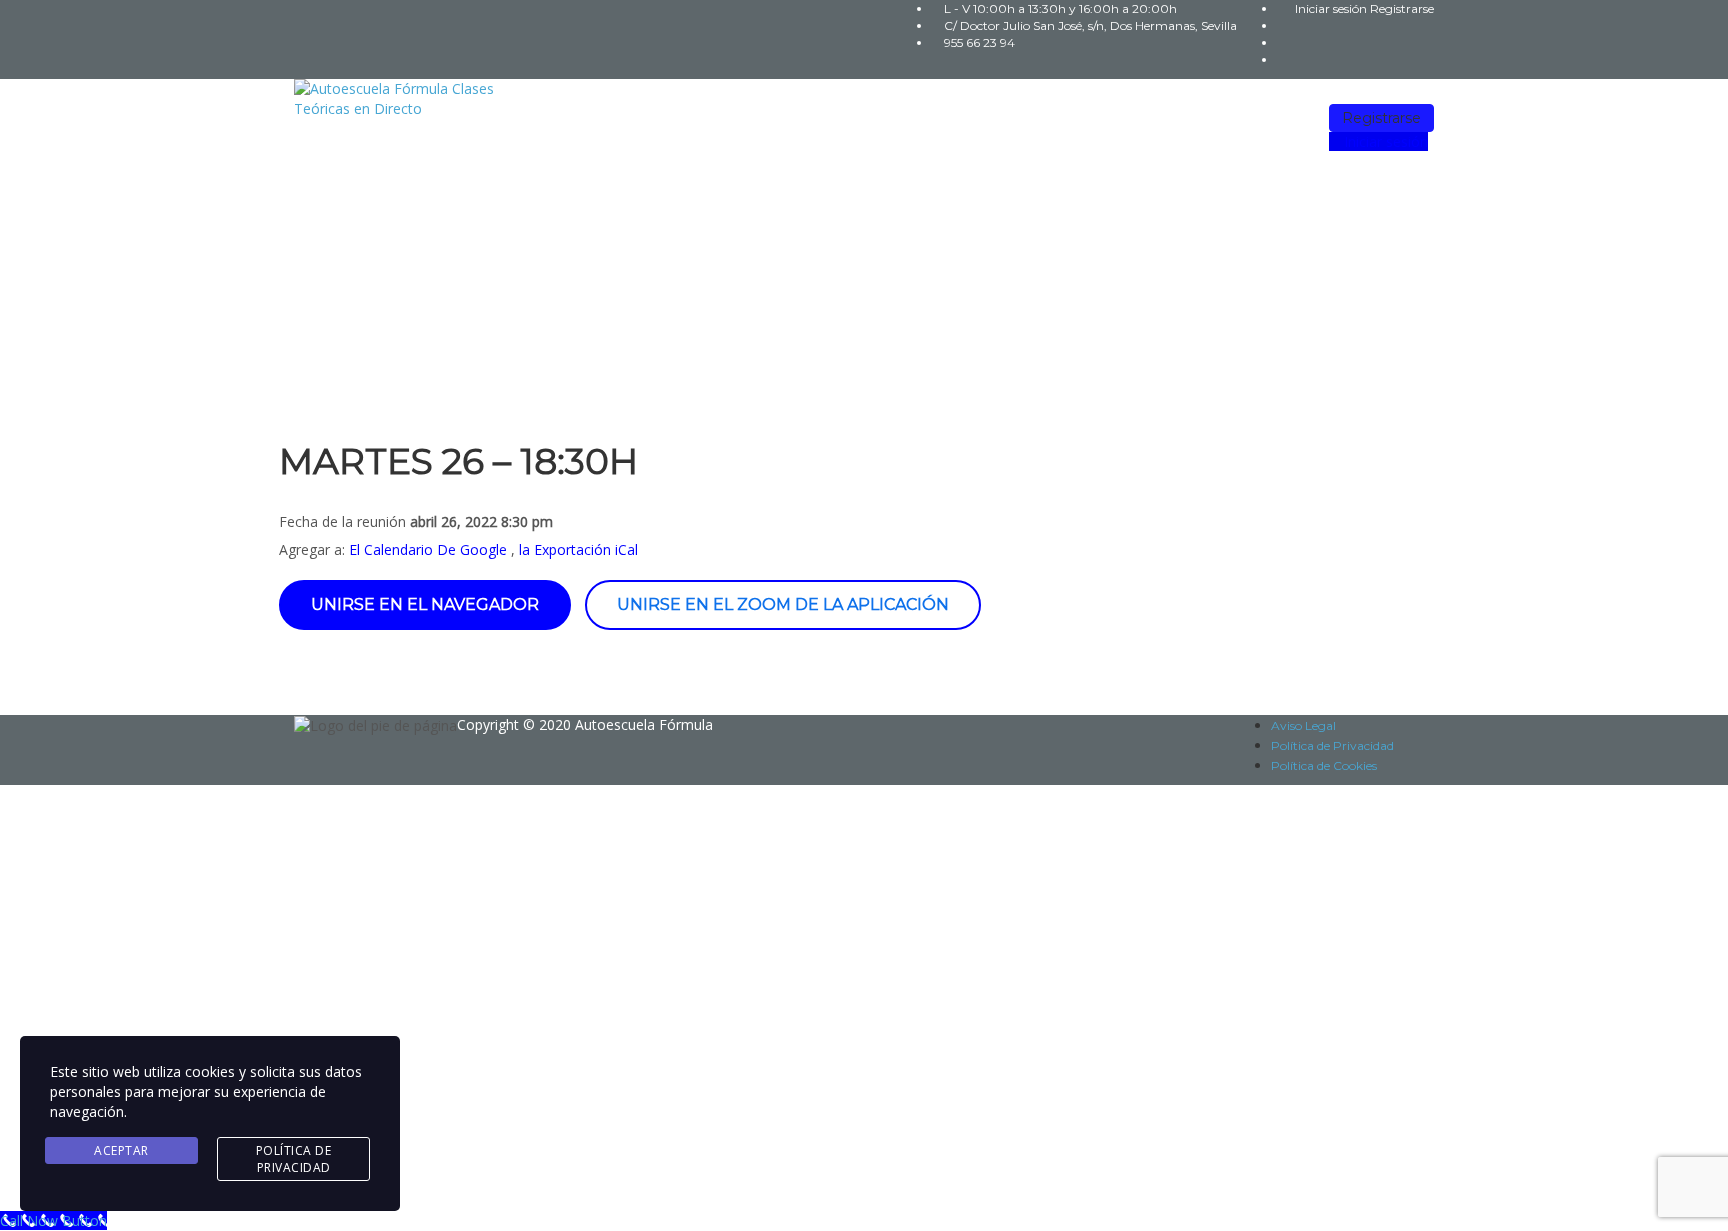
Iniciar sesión (1332, 8)
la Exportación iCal (578, 549)
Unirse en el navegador (425, 604)
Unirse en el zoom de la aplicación (783, 604)
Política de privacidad (617, 992)
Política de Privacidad (1332, 745)
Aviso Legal (1303, 725)
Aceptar (121, 1150)
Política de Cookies (1324, 765)
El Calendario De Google (428, 549)
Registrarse (1402, 8)
